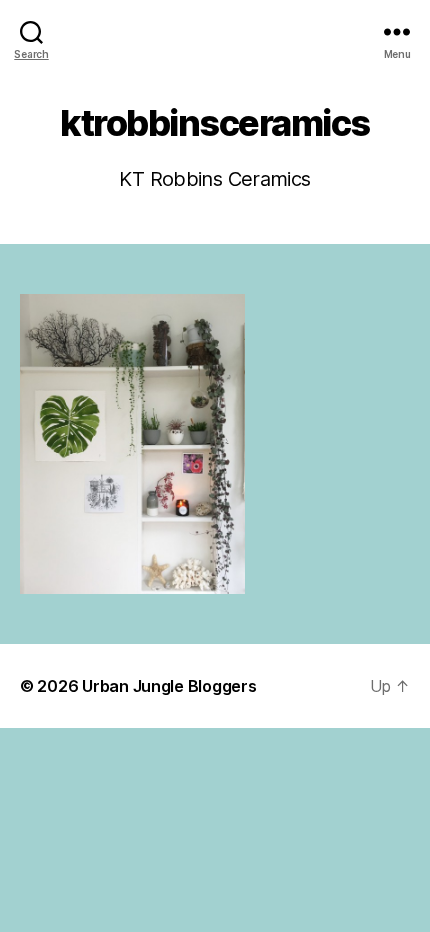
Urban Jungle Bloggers (169, 686)
